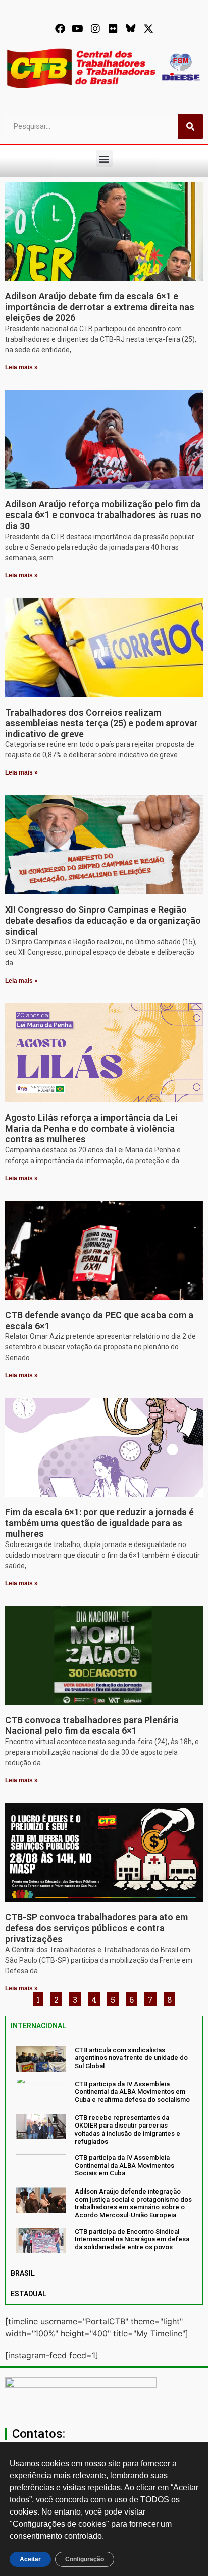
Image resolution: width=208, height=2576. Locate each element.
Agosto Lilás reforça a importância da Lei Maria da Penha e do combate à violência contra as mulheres (91, 1128)
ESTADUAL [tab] (29, 2294)
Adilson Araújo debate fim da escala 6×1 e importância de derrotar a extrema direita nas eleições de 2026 (100, 307)
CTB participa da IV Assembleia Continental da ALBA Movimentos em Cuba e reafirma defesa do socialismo (132, 2092)
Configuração (85, 2559)
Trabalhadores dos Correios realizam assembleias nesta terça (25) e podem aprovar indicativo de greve (101, 723)
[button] (104, 158)
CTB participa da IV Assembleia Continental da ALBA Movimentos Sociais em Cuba (124, 2165)
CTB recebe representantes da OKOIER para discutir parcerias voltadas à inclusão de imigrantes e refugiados (127, 2130)
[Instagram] (95, 29)
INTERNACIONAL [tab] (38, 2026)
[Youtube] (78, 29)
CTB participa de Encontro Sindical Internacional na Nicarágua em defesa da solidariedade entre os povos (132, 2239)
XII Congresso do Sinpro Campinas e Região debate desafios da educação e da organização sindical (103, 920)
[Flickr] (113, 29)
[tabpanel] (104, 2150)
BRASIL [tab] (23, 2273)
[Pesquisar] (190, 126)
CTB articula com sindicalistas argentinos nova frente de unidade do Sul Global (131, 2058)
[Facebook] (60, 29)
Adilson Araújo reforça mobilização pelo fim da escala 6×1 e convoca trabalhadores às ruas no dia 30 (103, 515)
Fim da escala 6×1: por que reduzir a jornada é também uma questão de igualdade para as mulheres (99, 1523)
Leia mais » (21, 367)
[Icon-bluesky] (131, 29)
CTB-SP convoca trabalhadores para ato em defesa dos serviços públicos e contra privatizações (96, 1928)
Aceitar (30, 2559)
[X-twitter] (148, 29)
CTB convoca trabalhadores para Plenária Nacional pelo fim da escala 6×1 (92, 1726)
